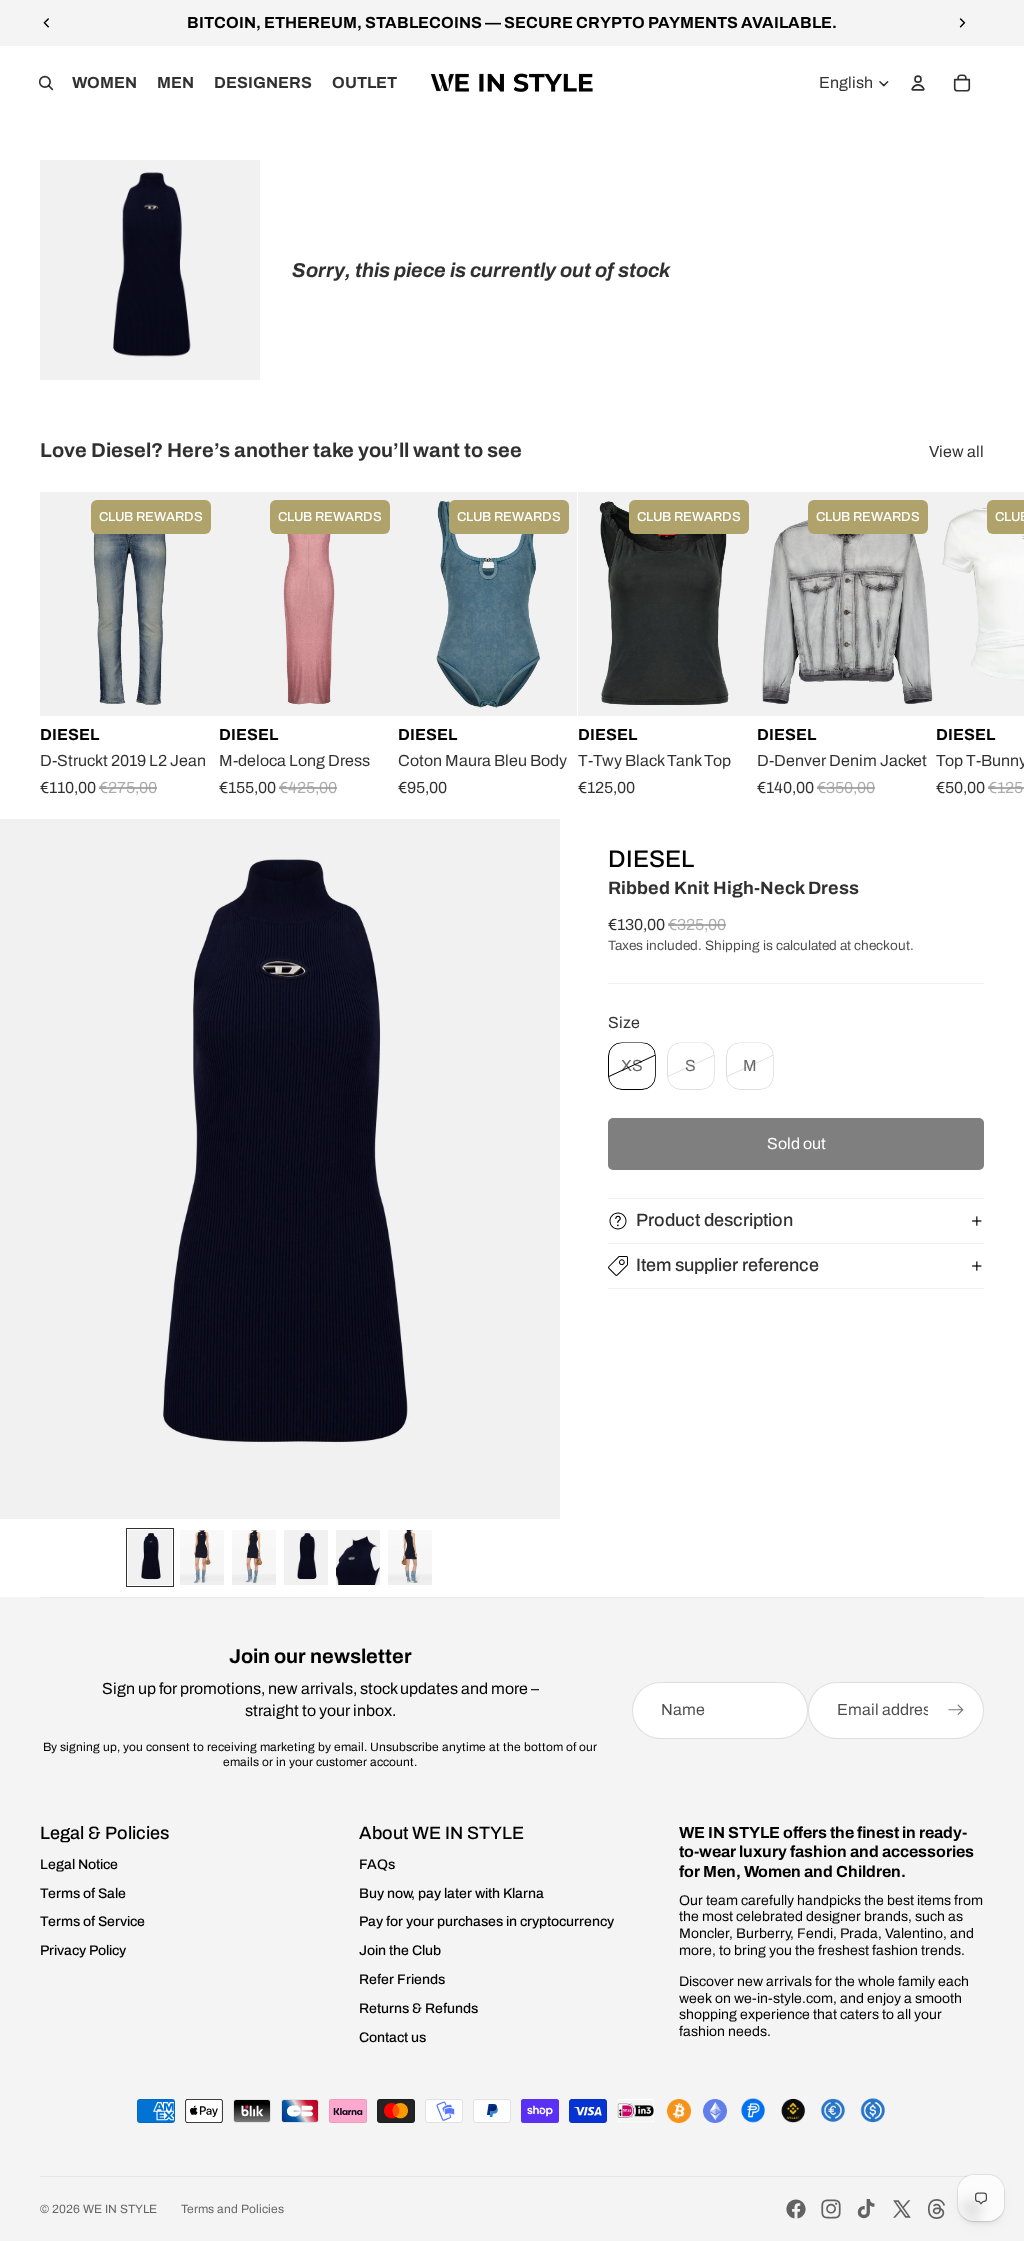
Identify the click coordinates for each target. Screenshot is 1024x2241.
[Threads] (937, 2209)
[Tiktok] (866, 2209)
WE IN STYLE (120, 2209)
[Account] (918, 83)
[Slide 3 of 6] (254, 1557)
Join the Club (400, 1950)
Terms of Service (92, 1921)
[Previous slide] (47, 23)
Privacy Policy (83, 1950)
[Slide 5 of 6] (358, 1557)
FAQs (377, 1864)
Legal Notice (79, 1864)
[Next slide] (962, 23)
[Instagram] (831, 2209)
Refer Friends (402, 1979)
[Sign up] (956, 1710)
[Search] (46, 83)
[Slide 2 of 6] (202, 1557)
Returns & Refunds (418, 2008)
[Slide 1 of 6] (150, 1557)
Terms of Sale (83, 1893)
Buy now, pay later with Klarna (451, 1893)
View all (956, 451)
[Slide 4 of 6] (306, 1557)
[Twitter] (902, 2209)
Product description (714, 1220)
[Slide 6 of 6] (410, 1557)
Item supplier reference (727, 1265)
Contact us (392, 2037)
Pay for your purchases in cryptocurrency (486, 1921)
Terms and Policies (232, 2209)
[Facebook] (796, 2209)
